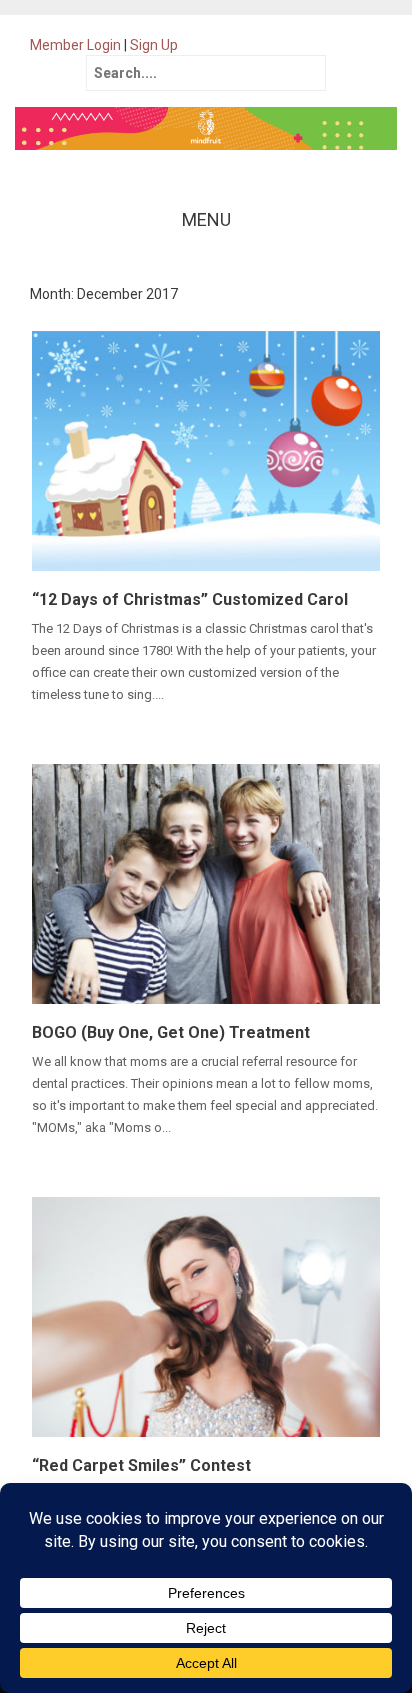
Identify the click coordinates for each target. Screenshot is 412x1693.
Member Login (75, 45)
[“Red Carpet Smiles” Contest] (206, 1316)
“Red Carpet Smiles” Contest (141, 1465)
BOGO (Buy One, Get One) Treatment (171, 1032)
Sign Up (154, 45)
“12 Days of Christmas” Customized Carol (190, 599)
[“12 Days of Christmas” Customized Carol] (206, 450)
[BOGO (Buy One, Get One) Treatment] (206, 883)
